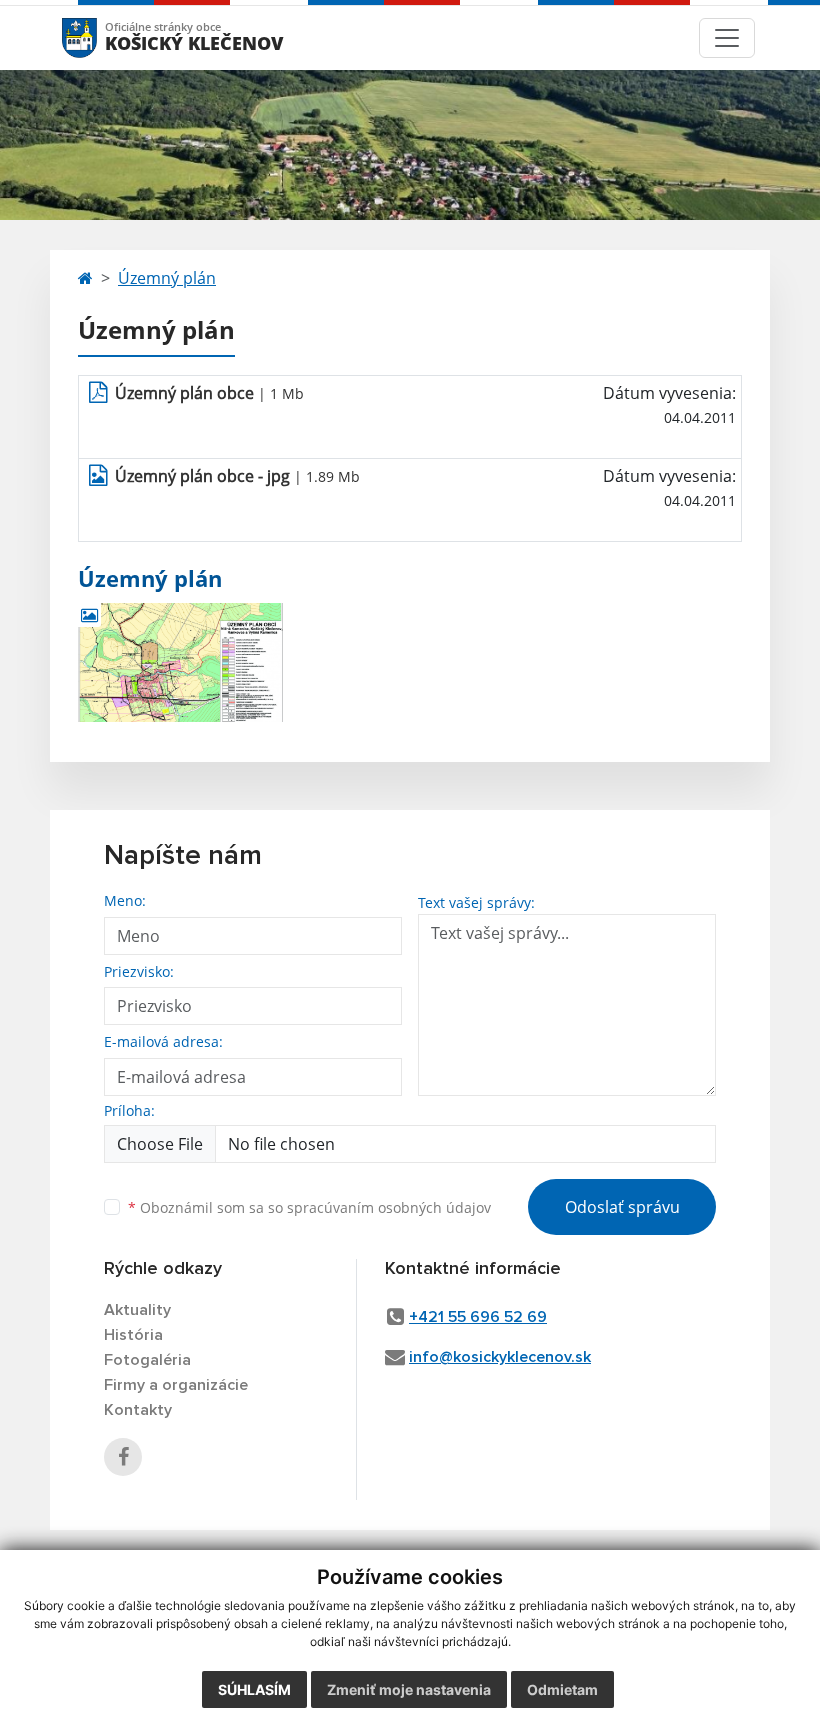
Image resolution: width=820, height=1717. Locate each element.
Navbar (98, 37)
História (133, 1335)
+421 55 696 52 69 (478, 1317)
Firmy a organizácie (176, 1385)
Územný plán (167, 278)
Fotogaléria (147, 1360)
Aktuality (137, 1310)
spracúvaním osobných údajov (389, 1207)
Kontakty (138, 1410)
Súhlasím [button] (254, 1689)
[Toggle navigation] (727, 38)
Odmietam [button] (562, 1689)
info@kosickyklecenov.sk (500, 1357)
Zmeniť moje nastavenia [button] (409, 1689)
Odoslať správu (622, 1207)
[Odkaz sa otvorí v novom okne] (123, 1457)
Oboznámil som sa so (309, 1207)
